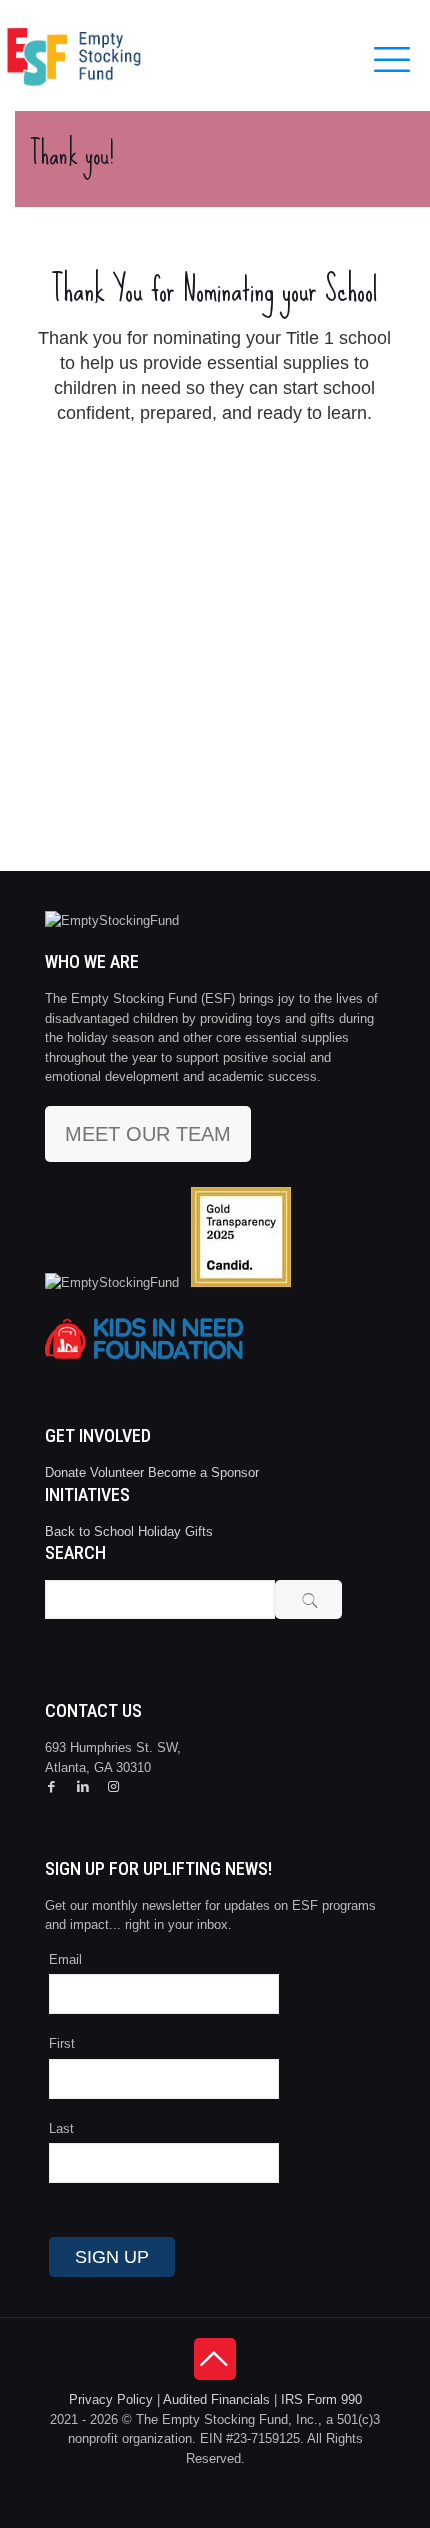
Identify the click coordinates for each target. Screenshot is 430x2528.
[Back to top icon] (215, 2359)
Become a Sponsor (203, 1472)
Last (61, 2128)
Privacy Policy (111, 2399)
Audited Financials (216, 2399)
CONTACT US (93, 1710)
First (62, 2043)
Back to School (89, 1531)
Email (65, 1959)
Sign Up (112, 2257)
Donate (65, 1472)
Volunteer (117, 1472)
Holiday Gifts (175, 1531)
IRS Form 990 (321, 2399)
